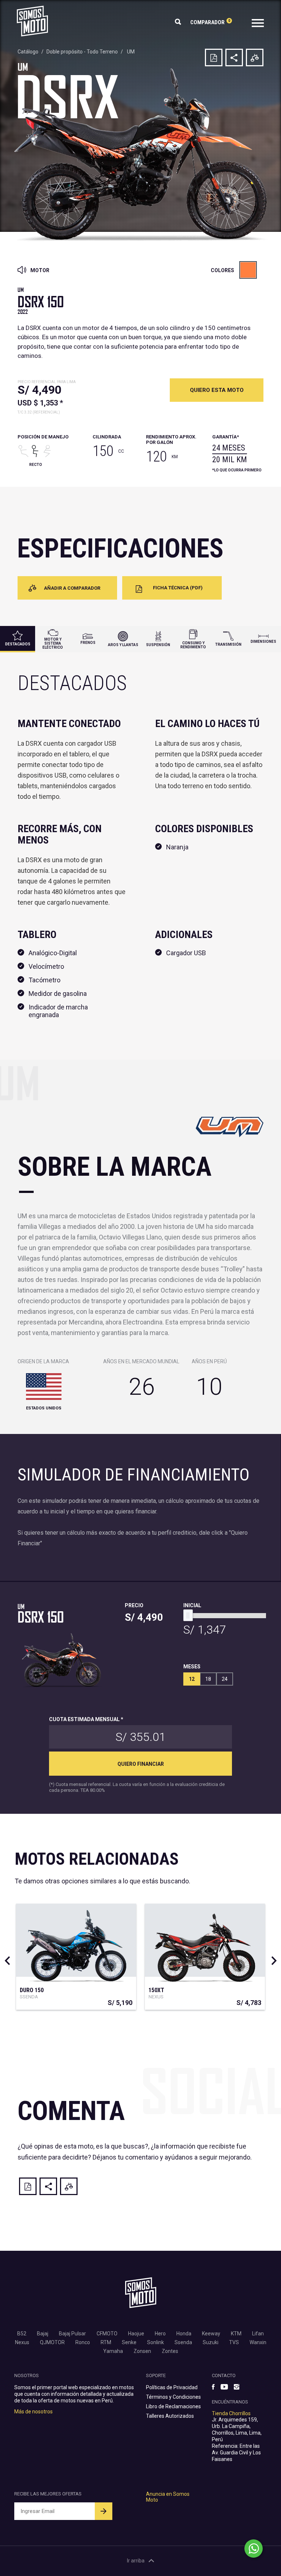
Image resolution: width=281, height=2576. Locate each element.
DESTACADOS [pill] (18, 644)
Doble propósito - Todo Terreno (82, 52)
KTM (236, 2334)
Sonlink (156, 2342)
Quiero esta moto (217, 390)
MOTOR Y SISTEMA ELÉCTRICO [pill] (53, 643)
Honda (184, 2334)
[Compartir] (234, 58)
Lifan (258, 2334)
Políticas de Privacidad (172, 2387)
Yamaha (113, 2351)
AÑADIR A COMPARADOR (72, 588)
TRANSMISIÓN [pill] (228, 644)
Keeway (211, 2334)
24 (225, 1679)
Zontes (170, 2351)
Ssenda (183, 2342)
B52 (22, 2334)
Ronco (83, 2342)
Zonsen (142, 2351)
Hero (160, 2334)
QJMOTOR (52, 2342)
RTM (106, 2342)
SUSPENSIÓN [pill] (158, 645)
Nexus (22, 2342)
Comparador (210, 22)
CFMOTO (107, 2334)
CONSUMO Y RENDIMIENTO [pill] (193, 645)
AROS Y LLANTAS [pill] (123, 645)
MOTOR (39, 270)
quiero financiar (141, 1764)
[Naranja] (248, 270)
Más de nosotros (33, 2412)
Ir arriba (136, 2561)
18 (208, 1679)
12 (192, 1679)
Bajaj (43, 2334)
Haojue (136, 2334)
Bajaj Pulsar (72, 2334)
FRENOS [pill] (88, 643)
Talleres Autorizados (170, 2416)
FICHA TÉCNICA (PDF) (178, 588)
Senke (129, 2342)
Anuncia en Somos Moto (168, 2497)
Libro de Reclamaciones (173, 2406)
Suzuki (211, 2342)
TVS (234, 2342)
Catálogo (28, 52)
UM (131, 52)
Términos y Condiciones (173, 2397)
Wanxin (258, 2342)
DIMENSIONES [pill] (263, 642)
